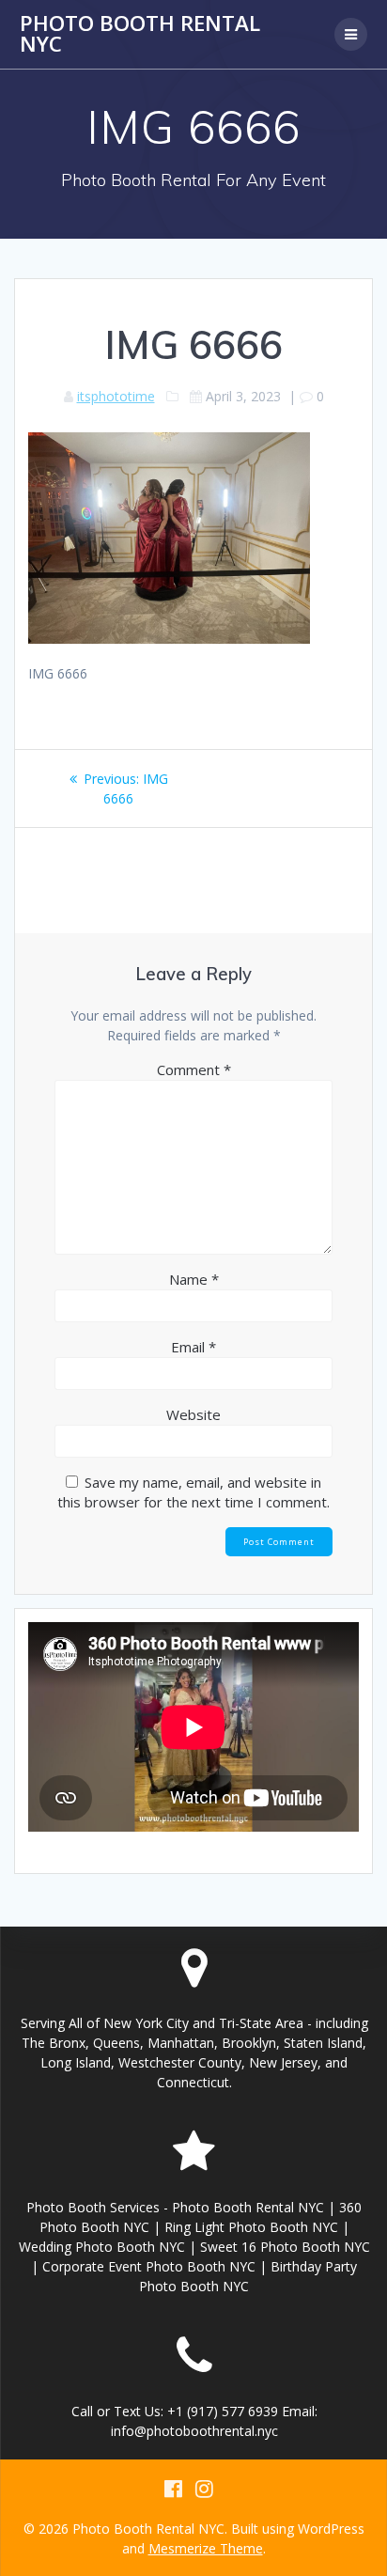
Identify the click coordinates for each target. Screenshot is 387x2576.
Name (194, 1279)
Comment (194, 1069)
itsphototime (116, 396)
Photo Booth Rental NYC (140, 34)
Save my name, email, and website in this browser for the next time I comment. (193, 1492)
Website (193, 1414)
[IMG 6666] (169, 639)
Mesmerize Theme (206, 2548)
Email (193, 1347)
